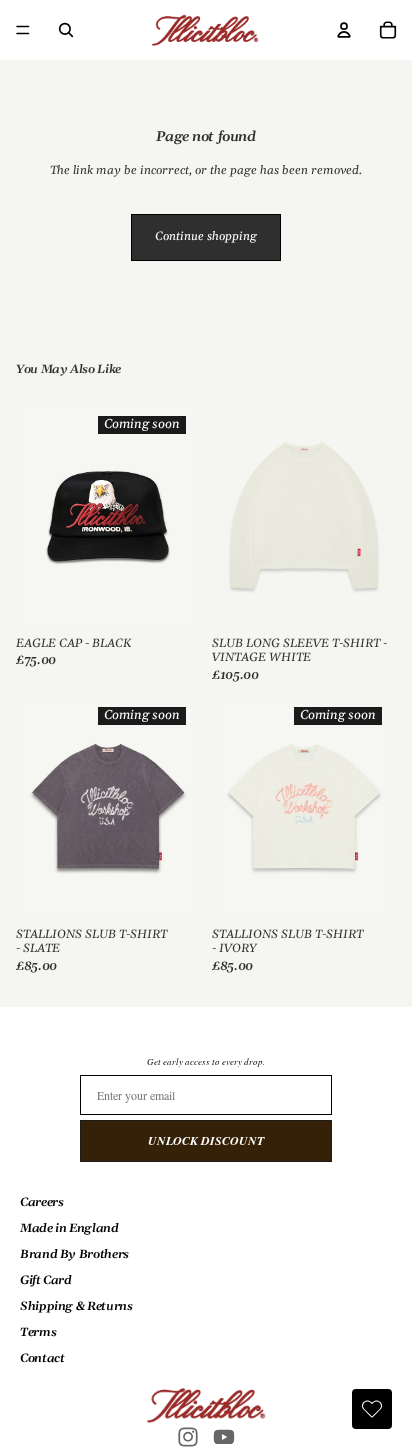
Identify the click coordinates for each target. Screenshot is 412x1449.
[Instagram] (188, 1437)
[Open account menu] (344, 30)
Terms (38, 1332)
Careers (41, 1202)
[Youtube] (224, 1437)
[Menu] (23, 30)
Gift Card (46, 1280)
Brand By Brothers (74, 1254)
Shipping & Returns (76, 1306)
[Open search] (66, 30)
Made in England (69, 1228)
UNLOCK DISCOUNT (206, 1140)
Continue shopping (206, 236)
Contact (42, 1358)
